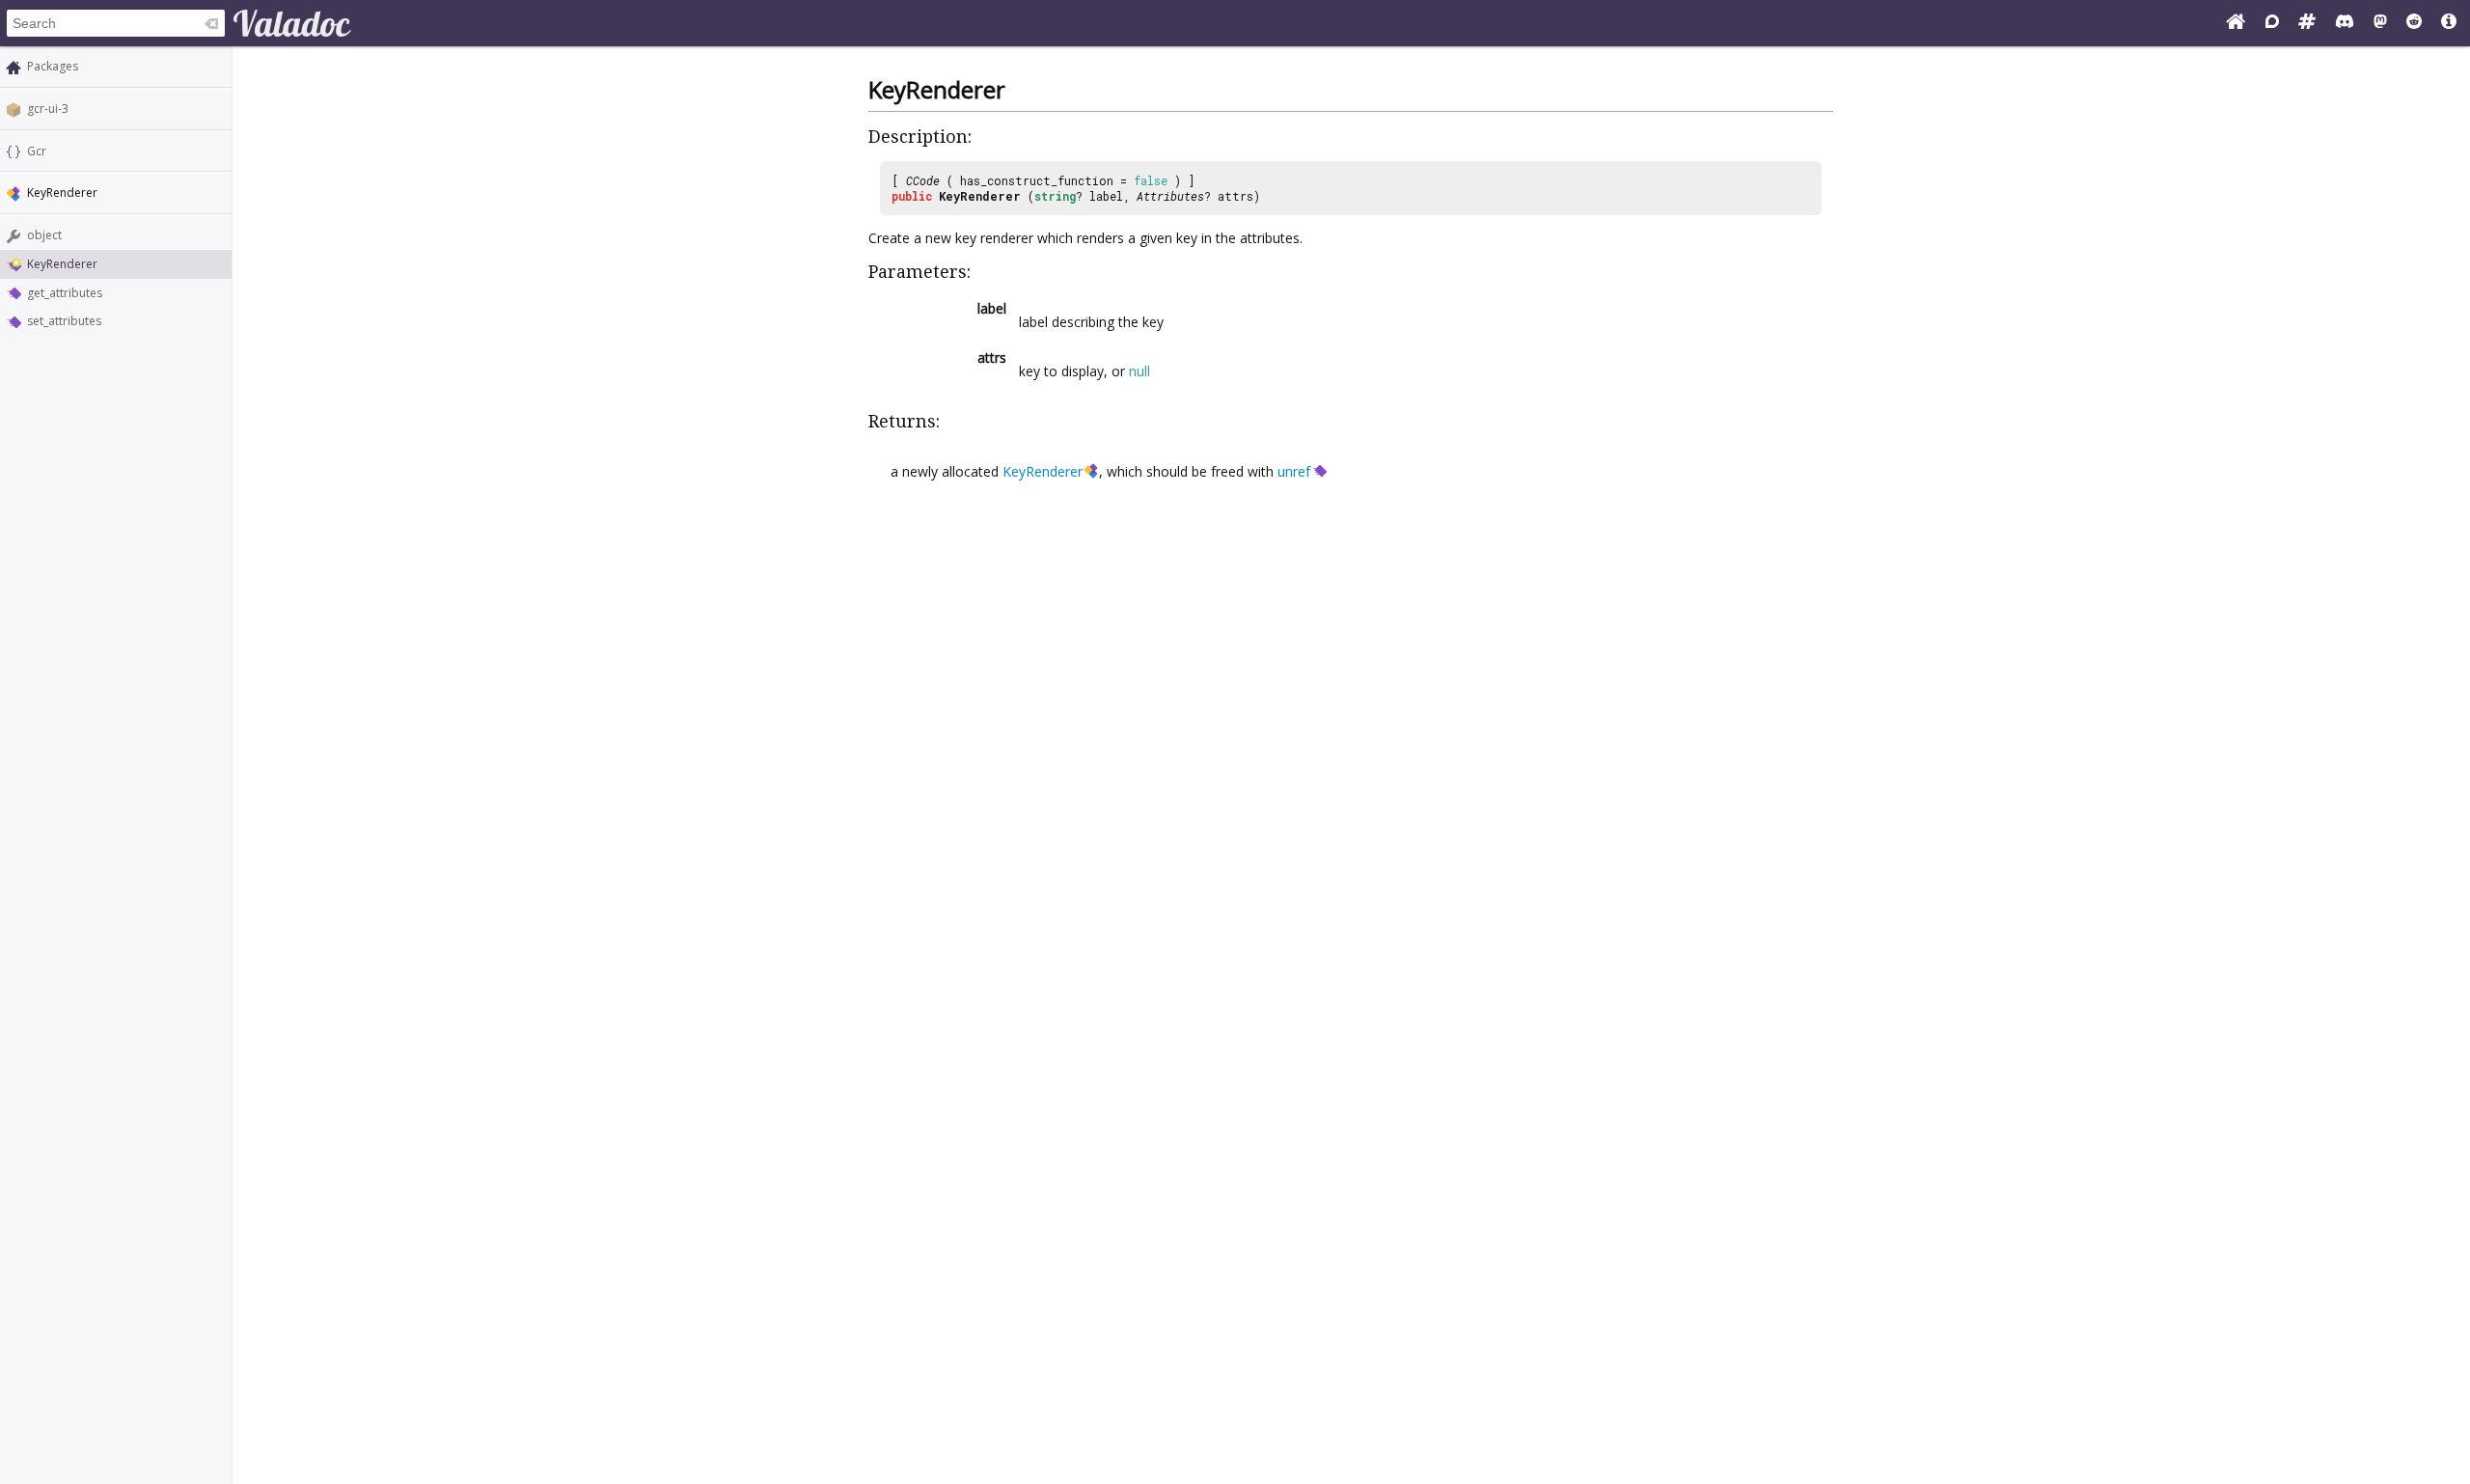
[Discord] (2345, 23)
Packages (53, 66)
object (44, 235)
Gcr (37, 151)
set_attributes (64, 321)
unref (1294, 471)
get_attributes (65, 293)
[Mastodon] (2380, 23)
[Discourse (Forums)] (2272, 23)
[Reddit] (2414, 23)
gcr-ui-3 (48, 109)
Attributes (1170, 196)
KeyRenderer (62, 264)
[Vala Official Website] (2236, 23)
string (1055, 196)
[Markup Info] (2449, 23)
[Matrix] (2307, 23)
